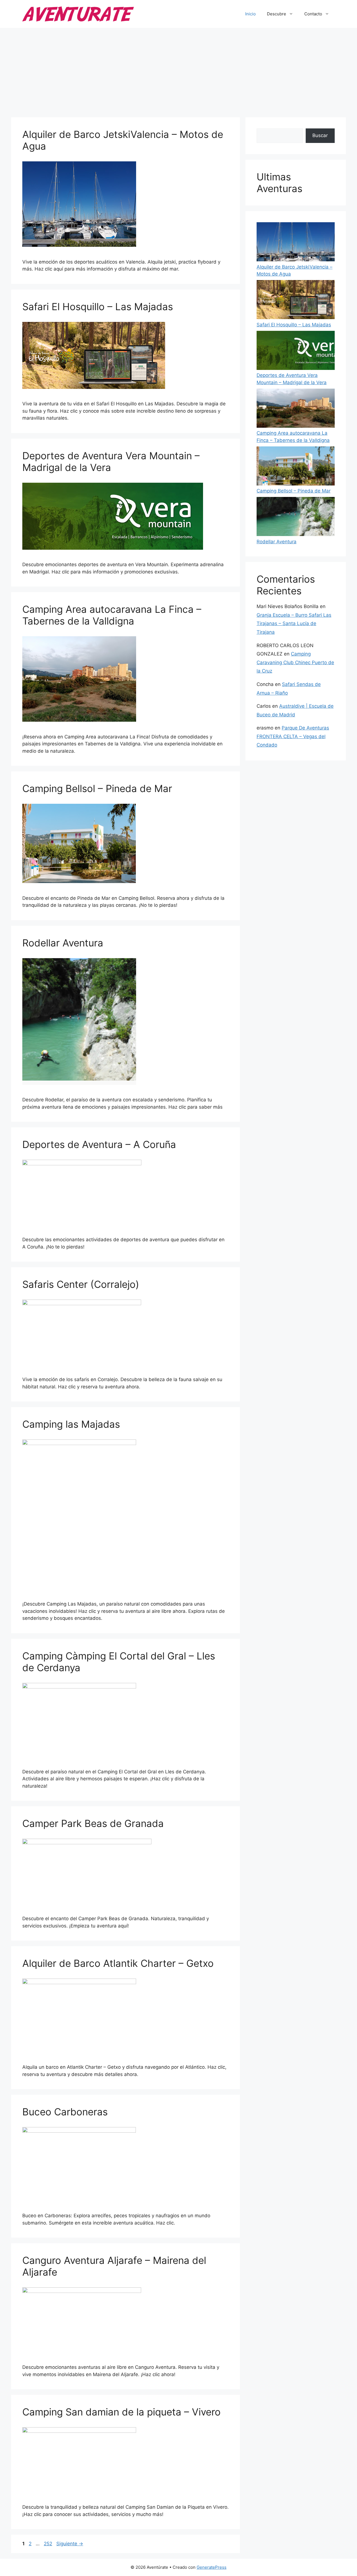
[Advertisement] (178, 70)
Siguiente (70, 2544)
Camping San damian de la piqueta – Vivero (121, 2412)
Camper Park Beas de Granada (93, 1823)
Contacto (313, 14)
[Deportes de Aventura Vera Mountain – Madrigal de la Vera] (296, 351)
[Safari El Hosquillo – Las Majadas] (296, 301)
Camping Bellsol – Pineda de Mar (97, 788)
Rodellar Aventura (63, 943)
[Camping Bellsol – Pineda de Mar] (296, 467)
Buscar (320, 135)
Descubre (277, 14)
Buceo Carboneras (65, 2112)
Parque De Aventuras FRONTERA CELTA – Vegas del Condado (293, 736)
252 (49, 2544)
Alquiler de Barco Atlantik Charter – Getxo (118, 1963)
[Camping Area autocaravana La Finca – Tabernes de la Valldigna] (296, 409)
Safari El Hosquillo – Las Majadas (98, 307)
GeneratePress (212, 2567)
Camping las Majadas (71, 1424)
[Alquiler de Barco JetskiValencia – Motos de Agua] (296, 243)
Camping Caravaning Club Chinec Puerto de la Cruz (295, 662)
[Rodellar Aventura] (296, 518)
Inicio (250, 14)
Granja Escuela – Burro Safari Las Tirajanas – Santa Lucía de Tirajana (294, 624)
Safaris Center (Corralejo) (81, 1284)
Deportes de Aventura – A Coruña (99, 1144)
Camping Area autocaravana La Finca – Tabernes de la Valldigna (112, 615)
